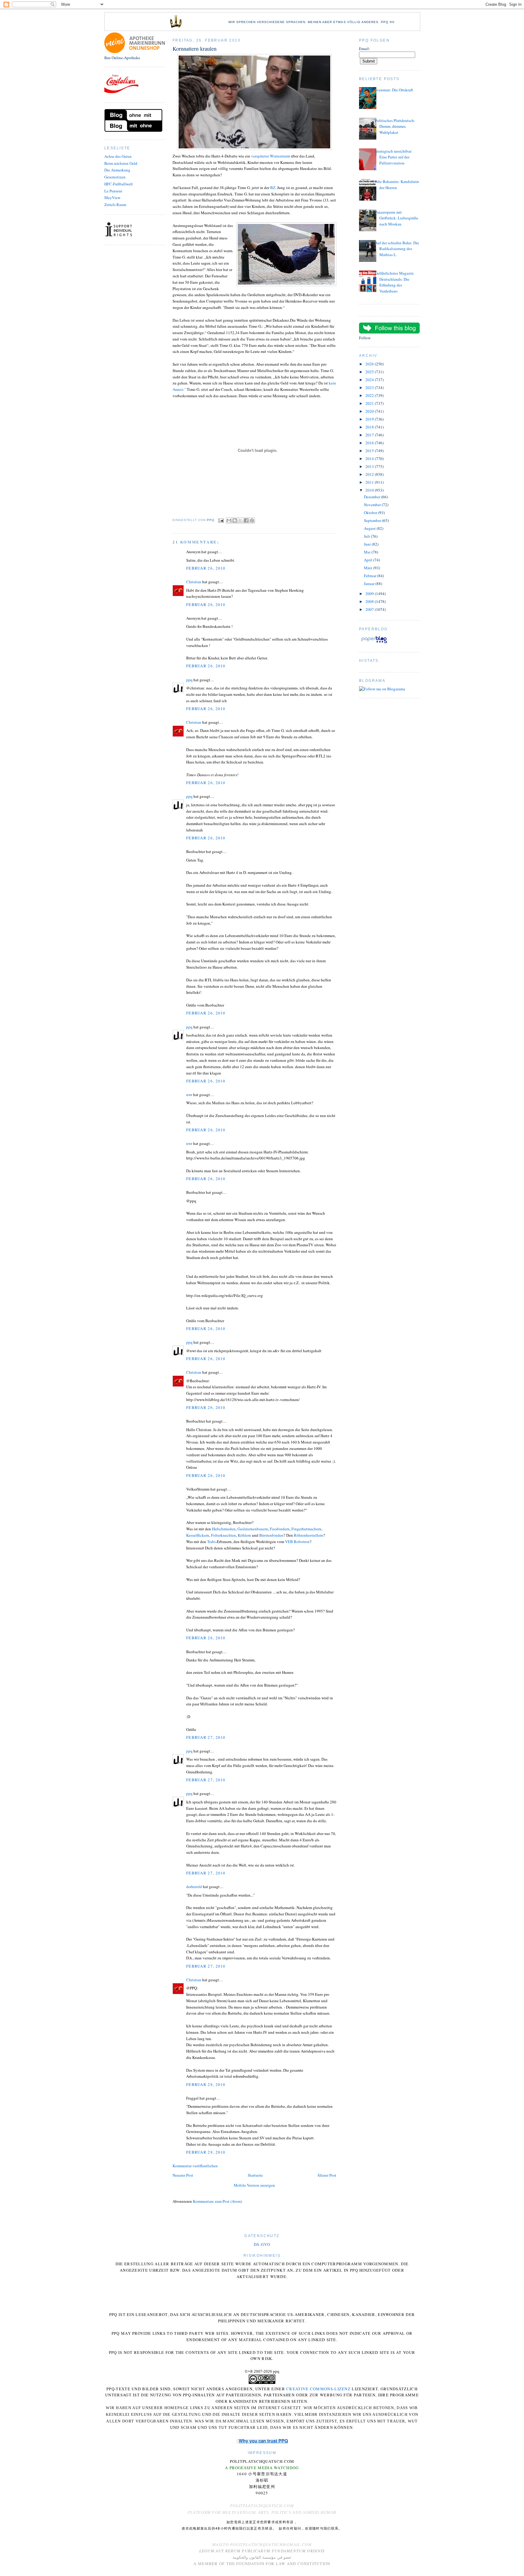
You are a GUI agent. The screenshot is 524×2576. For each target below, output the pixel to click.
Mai (368, 552)
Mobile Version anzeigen (254, 2185)
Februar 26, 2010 (206, 568)
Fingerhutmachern (306, 1529)
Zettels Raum (115, 205)
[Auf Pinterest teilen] (252, 520)
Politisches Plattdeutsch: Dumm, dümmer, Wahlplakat (395, 126)
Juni (368, 544)
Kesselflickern (198, 1535)
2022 (370, 395)
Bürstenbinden (271, 1535)
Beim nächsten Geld (121, 163)
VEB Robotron (297, 1542)
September (373, 520)
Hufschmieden (224, 1529)
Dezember (373, 497)
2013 (370, 466)
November (373, 505)
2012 (370, 474)
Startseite (255, 2175)
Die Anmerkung (117, 170)
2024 (370, 380)
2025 (370, 372)
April (369, 560)
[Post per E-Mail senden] (221, 520)
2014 (370, 459)
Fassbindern (280, 1529)
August (370, 528)
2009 (370, 594)
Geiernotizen (115, 177)
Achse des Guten (118, 156)
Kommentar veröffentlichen (195, 2166)
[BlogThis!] (235, 520)
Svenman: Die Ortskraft (394, 90)
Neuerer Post (183, 2175)
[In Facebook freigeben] (246, 520)
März (369, 568)
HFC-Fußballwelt (119, 184)
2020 (370, 411)
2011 (370, 482)
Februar (371, 576)
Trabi (211, 1542)
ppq (189, 680)
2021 (370, 403)
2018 (370, 427)
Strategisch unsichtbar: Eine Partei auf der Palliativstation (394, 157)
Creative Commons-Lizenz (318, 2389)
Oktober (371, 513)
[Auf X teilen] (240, 520)
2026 (370, 364)
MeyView (112, 198)
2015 (370, 451)
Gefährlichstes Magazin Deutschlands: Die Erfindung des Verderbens (394, 282)
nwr (189, 1095)
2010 (370, 490)
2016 (370, 443)
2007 (370, 609)
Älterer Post (327, 2175)
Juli (367, 536)
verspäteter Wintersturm (271, 156)
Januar (370, 584)
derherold (194, 1887)
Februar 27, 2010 (206, 1737)
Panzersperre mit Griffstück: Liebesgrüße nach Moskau (396, 218)
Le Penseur (113, 191)
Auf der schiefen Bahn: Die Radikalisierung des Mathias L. (397, 249)
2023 (370, 388)
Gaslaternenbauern (253, 1529)
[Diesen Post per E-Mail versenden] (229, 520)
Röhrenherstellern (309, 1535)
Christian (194, 582)
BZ (273, 188)
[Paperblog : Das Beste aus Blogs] (374, 643)
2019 (370, 419)
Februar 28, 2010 (206, 2084)
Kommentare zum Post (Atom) (217, 2201)
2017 (370, 435)
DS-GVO (262, 2244)
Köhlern (244, 1535)
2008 (370, 601)
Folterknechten (223, 1535)
